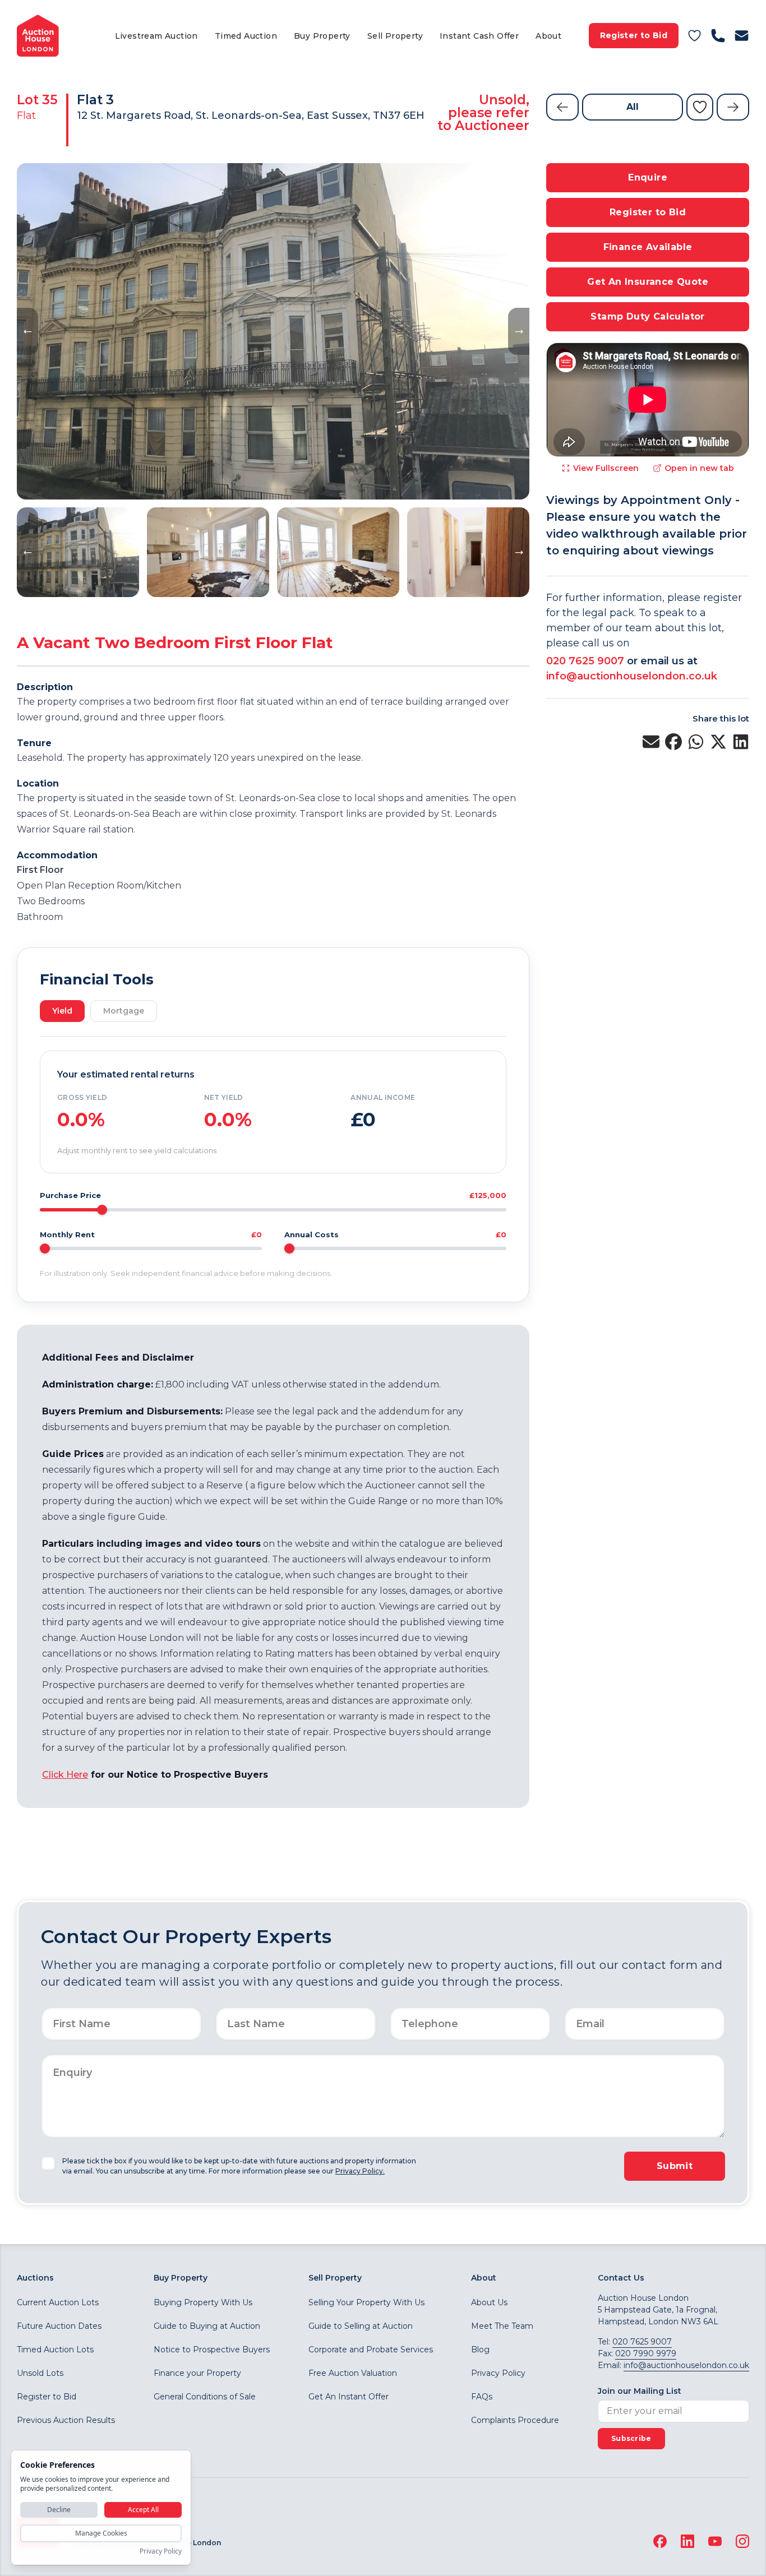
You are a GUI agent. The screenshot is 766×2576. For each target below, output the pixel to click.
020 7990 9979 (646, 2353)
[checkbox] (48, 2163)
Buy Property (322, 36)
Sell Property (395, 36)
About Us (489, 2302)
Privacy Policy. (360, 2171)
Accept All (143, 2510)
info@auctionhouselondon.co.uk (632, 676)
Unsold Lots (40, 2373)
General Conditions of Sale (205, 2397)
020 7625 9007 (585, 661)
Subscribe (631, 2438)
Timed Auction (246, 36)
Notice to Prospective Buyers (212, 2350)
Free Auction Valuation (353, 2373)
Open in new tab (699, 468)
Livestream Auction (156, 36)
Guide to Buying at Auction (207, 2326)
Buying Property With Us (203, 2302)
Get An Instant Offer (349, 2397)
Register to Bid (634, 35)
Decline (59, 2510)
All (633, 107)
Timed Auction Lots (55, 2350)
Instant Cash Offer (479, 36)
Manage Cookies (101, 2533)
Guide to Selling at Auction (361, 2326)
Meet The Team (502, 2326)
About (548, 36)
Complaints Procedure (515, 2420)
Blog (480, 2350)
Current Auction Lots (58, 2302)
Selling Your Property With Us (366, 2302)
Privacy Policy (498, 2373)
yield (62, 1011)
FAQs (482, 2397)
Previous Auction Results (66, 2420)
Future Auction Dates (59, 2326)
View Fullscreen (606, 468)
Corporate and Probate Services (371, 2350)
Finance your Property (197, 2373)
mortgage (124, 1011)
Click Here (65, 1775)
